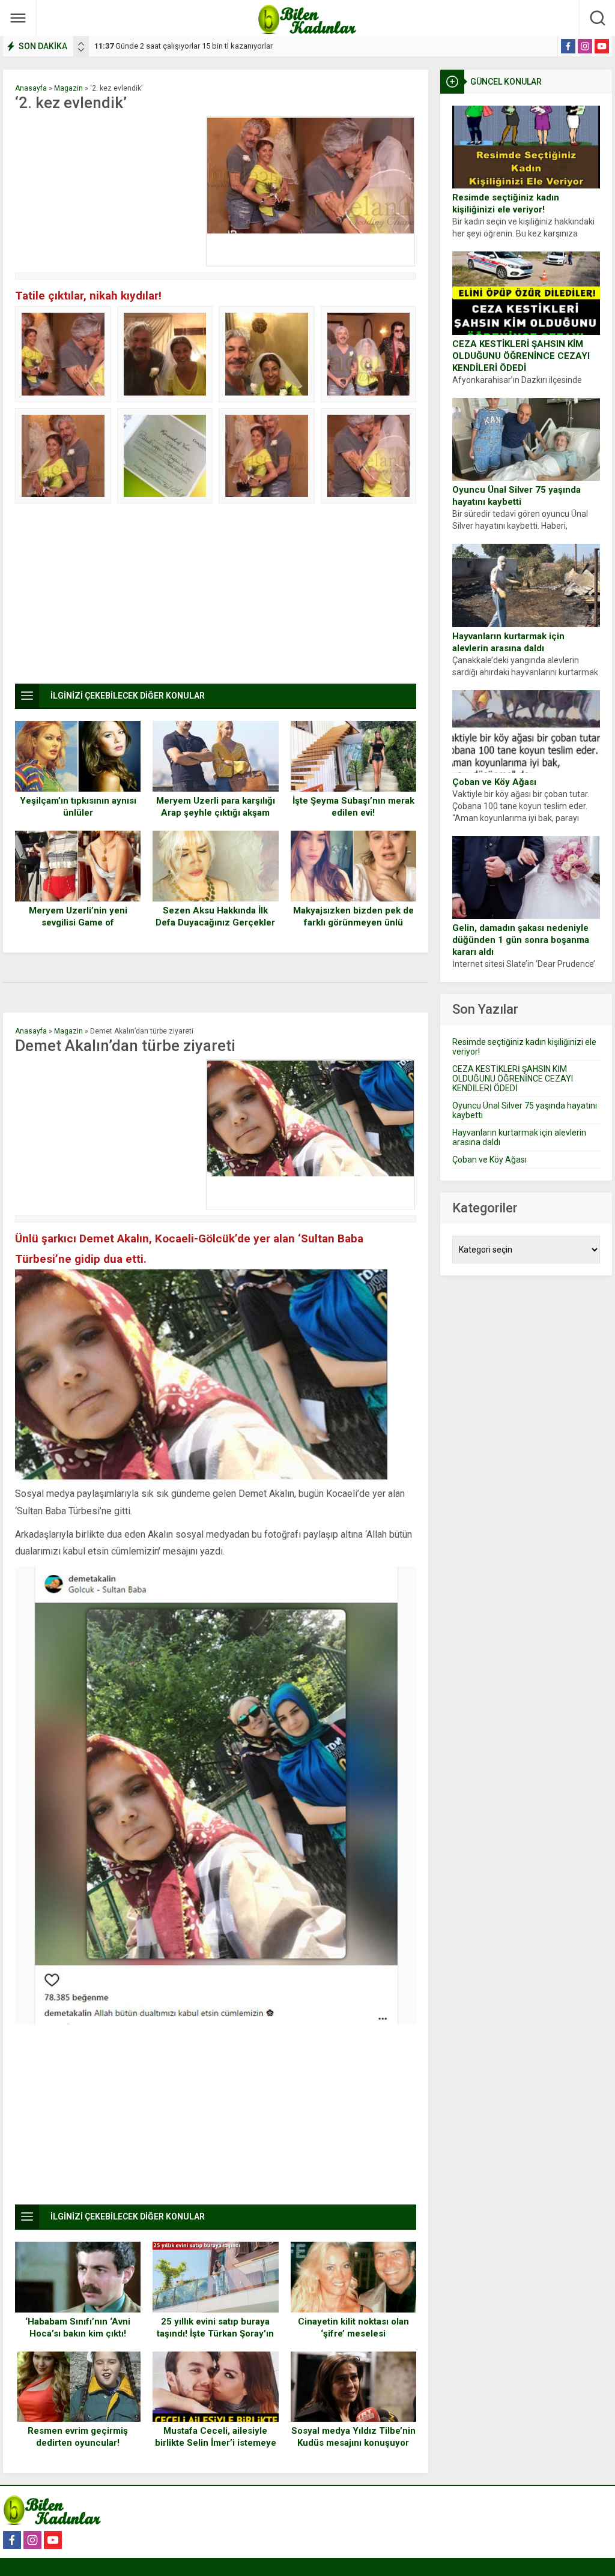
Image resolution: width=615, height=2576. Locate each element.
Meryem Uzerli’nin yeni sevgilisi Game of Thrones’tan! (78, 922)
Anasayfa (31, 88)
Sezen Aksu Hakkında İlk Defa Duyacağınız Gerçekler (215, 916)
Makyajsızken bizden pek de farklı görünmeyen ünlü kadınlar (353, 922)
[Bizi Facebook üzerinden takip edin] (568, 46)
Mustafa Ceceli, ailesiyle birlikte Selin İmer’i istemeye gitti (216, 2443)
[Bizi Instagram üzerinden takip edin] (585, 46)
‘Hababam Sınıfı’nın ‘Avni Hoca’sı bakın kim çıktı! (78, 2328)
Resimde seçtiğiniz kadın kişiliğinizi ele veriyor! (506, 203)
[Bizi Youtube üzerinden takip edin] (602, 46)
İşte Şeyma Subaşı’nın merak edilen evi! (353, 807)
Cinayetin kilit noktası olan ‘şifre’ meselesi (353, 2328)
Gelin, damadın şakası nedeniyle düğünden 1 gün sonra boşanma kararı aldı (521, 940)
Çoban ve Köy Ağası (494, 782)
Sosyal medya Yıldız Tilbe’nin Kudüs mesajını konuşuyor (353, 2437)
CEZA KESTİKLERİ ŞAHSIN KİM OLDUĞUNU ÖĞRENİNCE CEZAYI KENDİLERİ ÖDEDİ (521, 356)
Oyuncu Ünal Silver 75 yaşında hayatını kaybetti (517, 496)
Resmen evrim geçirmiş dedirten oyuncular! (78, 2437)
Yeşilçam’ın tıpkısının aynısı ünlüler (78, 807)
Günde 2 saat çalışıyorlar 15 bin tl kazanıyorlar (183, 46)
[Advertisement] (108, 191)
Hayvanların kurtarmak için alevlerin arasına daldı (508, 642)
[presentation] (81, 44)
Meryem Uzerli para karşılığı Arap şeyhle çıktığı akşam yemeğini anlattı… (216, 813)
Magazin (68, 88)
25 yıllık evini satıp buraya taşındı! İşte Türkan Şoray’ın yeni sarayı (215, 2334)
